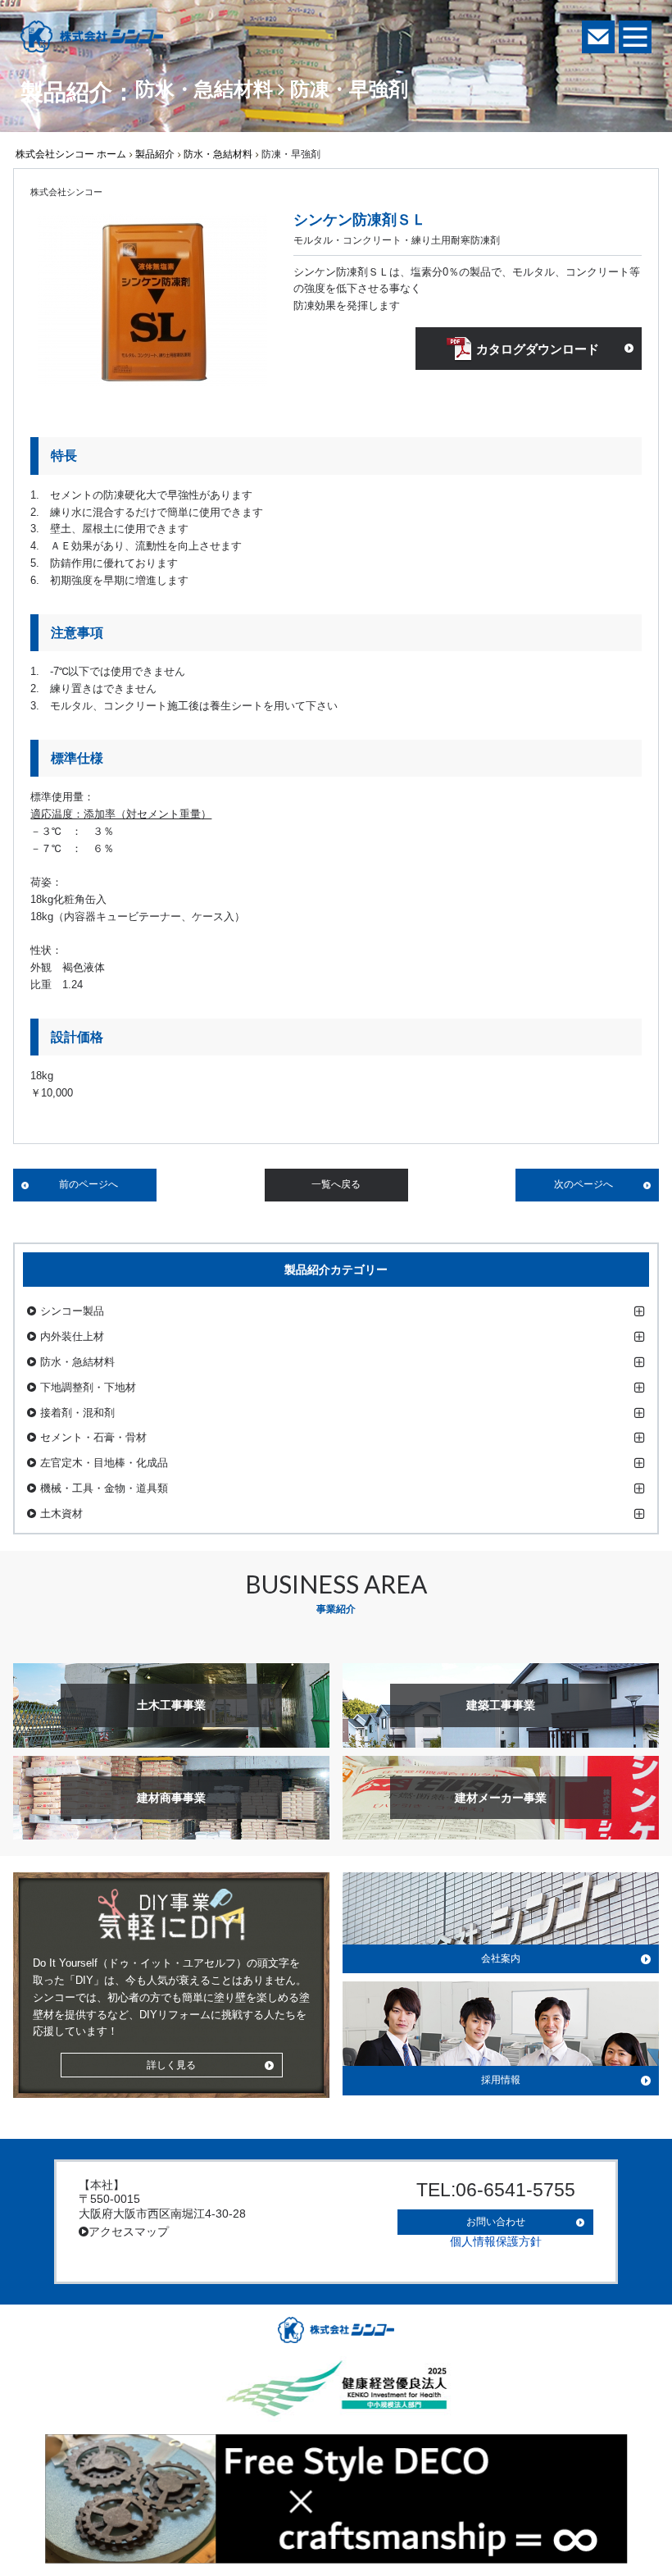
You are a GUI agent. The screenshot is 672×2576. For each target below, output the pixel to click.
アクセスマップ (129, 2232)
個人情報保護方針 (496, 2241)
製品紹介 (155, 154)
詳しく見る (171, 2065)
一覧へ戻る (336, 1184)
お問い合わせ (496, 2222)
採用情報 (501, 2080)
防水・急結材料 (218, 154)
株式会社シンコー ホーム (71, 154)
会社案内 (501, 1958)
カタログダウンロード (538, 349)
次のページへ (583, 1184)
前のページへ (89, 1184)
